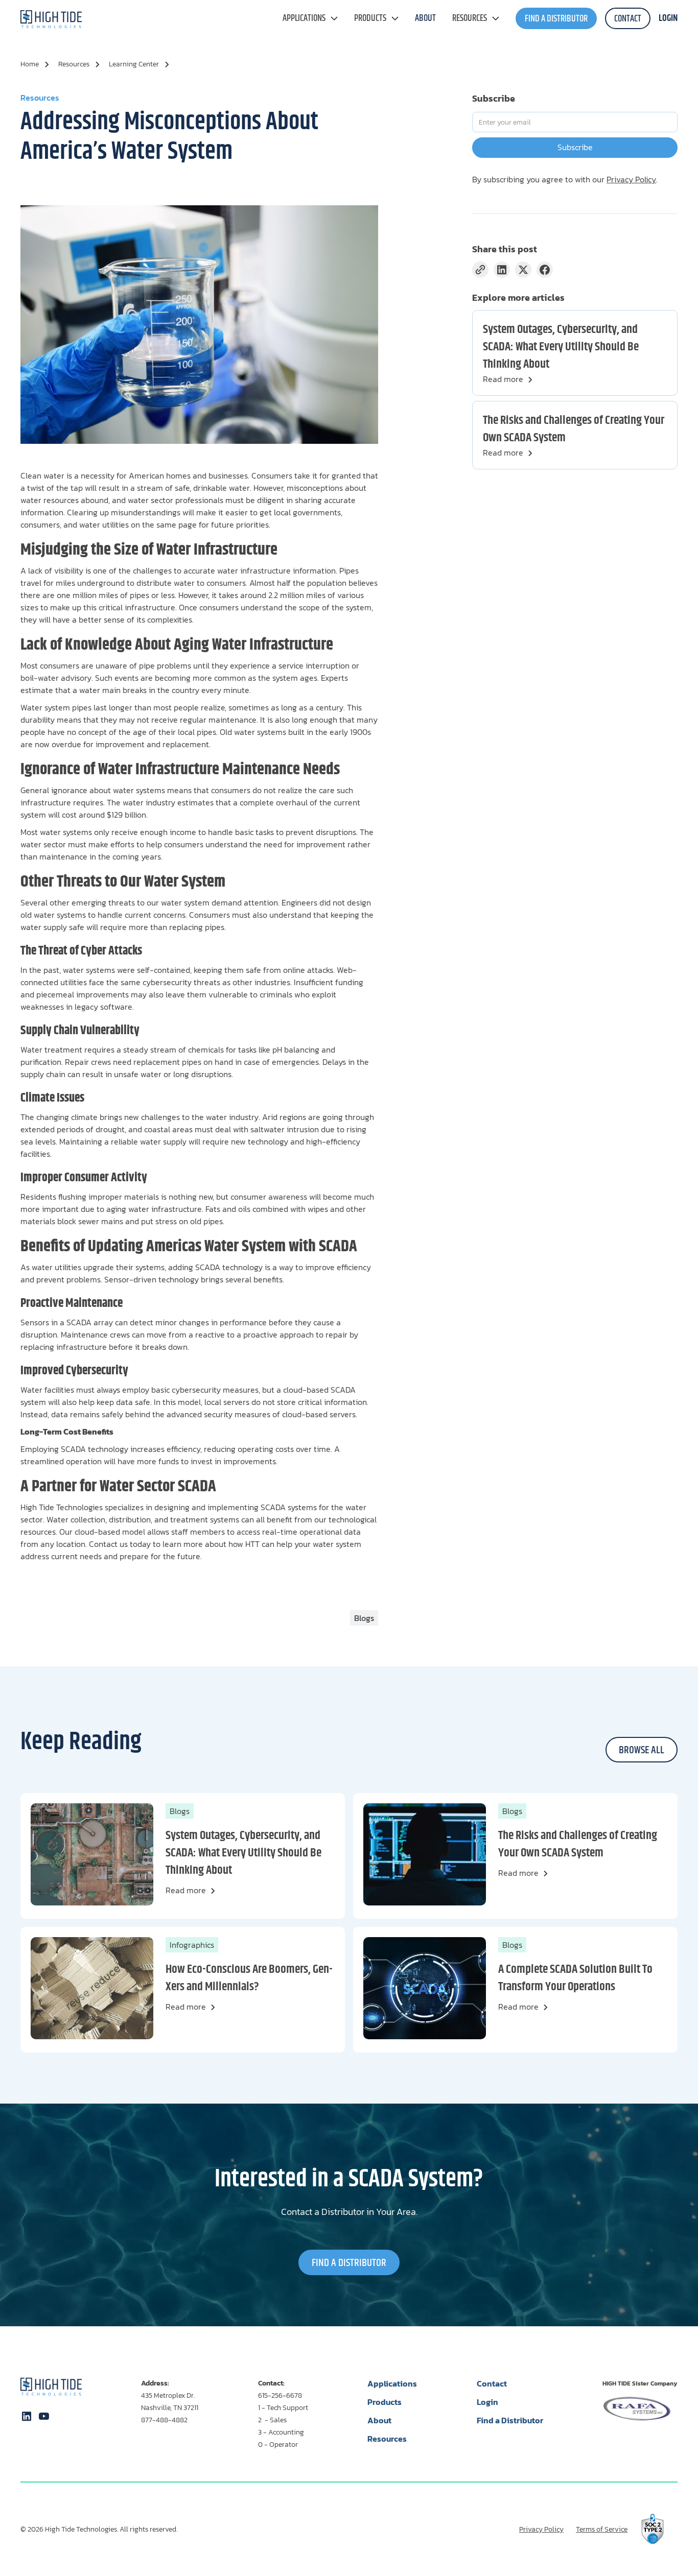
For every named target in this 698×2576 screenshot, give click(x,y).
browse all (642, 1750)
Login (487, 2402)
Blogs (180, 1811)
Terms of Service (602, 2530)
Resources (470, 18)
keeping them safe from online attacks (263, 970)
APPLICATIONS (304, 18)
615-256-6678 (280, 2395)
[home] (51, 19)
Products (370, 18)
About (379, 2420)
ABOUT (425, 18)
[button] (310, 18)
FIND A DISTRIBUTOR (556, 19)
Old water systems (254, 732)
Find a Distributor (510, 2420)
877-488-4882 (164, 2420)
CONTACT (628, 19)
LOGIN (668, 18)
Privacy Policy (631, 179)
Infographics (192, 1945)
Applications (392, 2383)
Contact (492, 2383)
